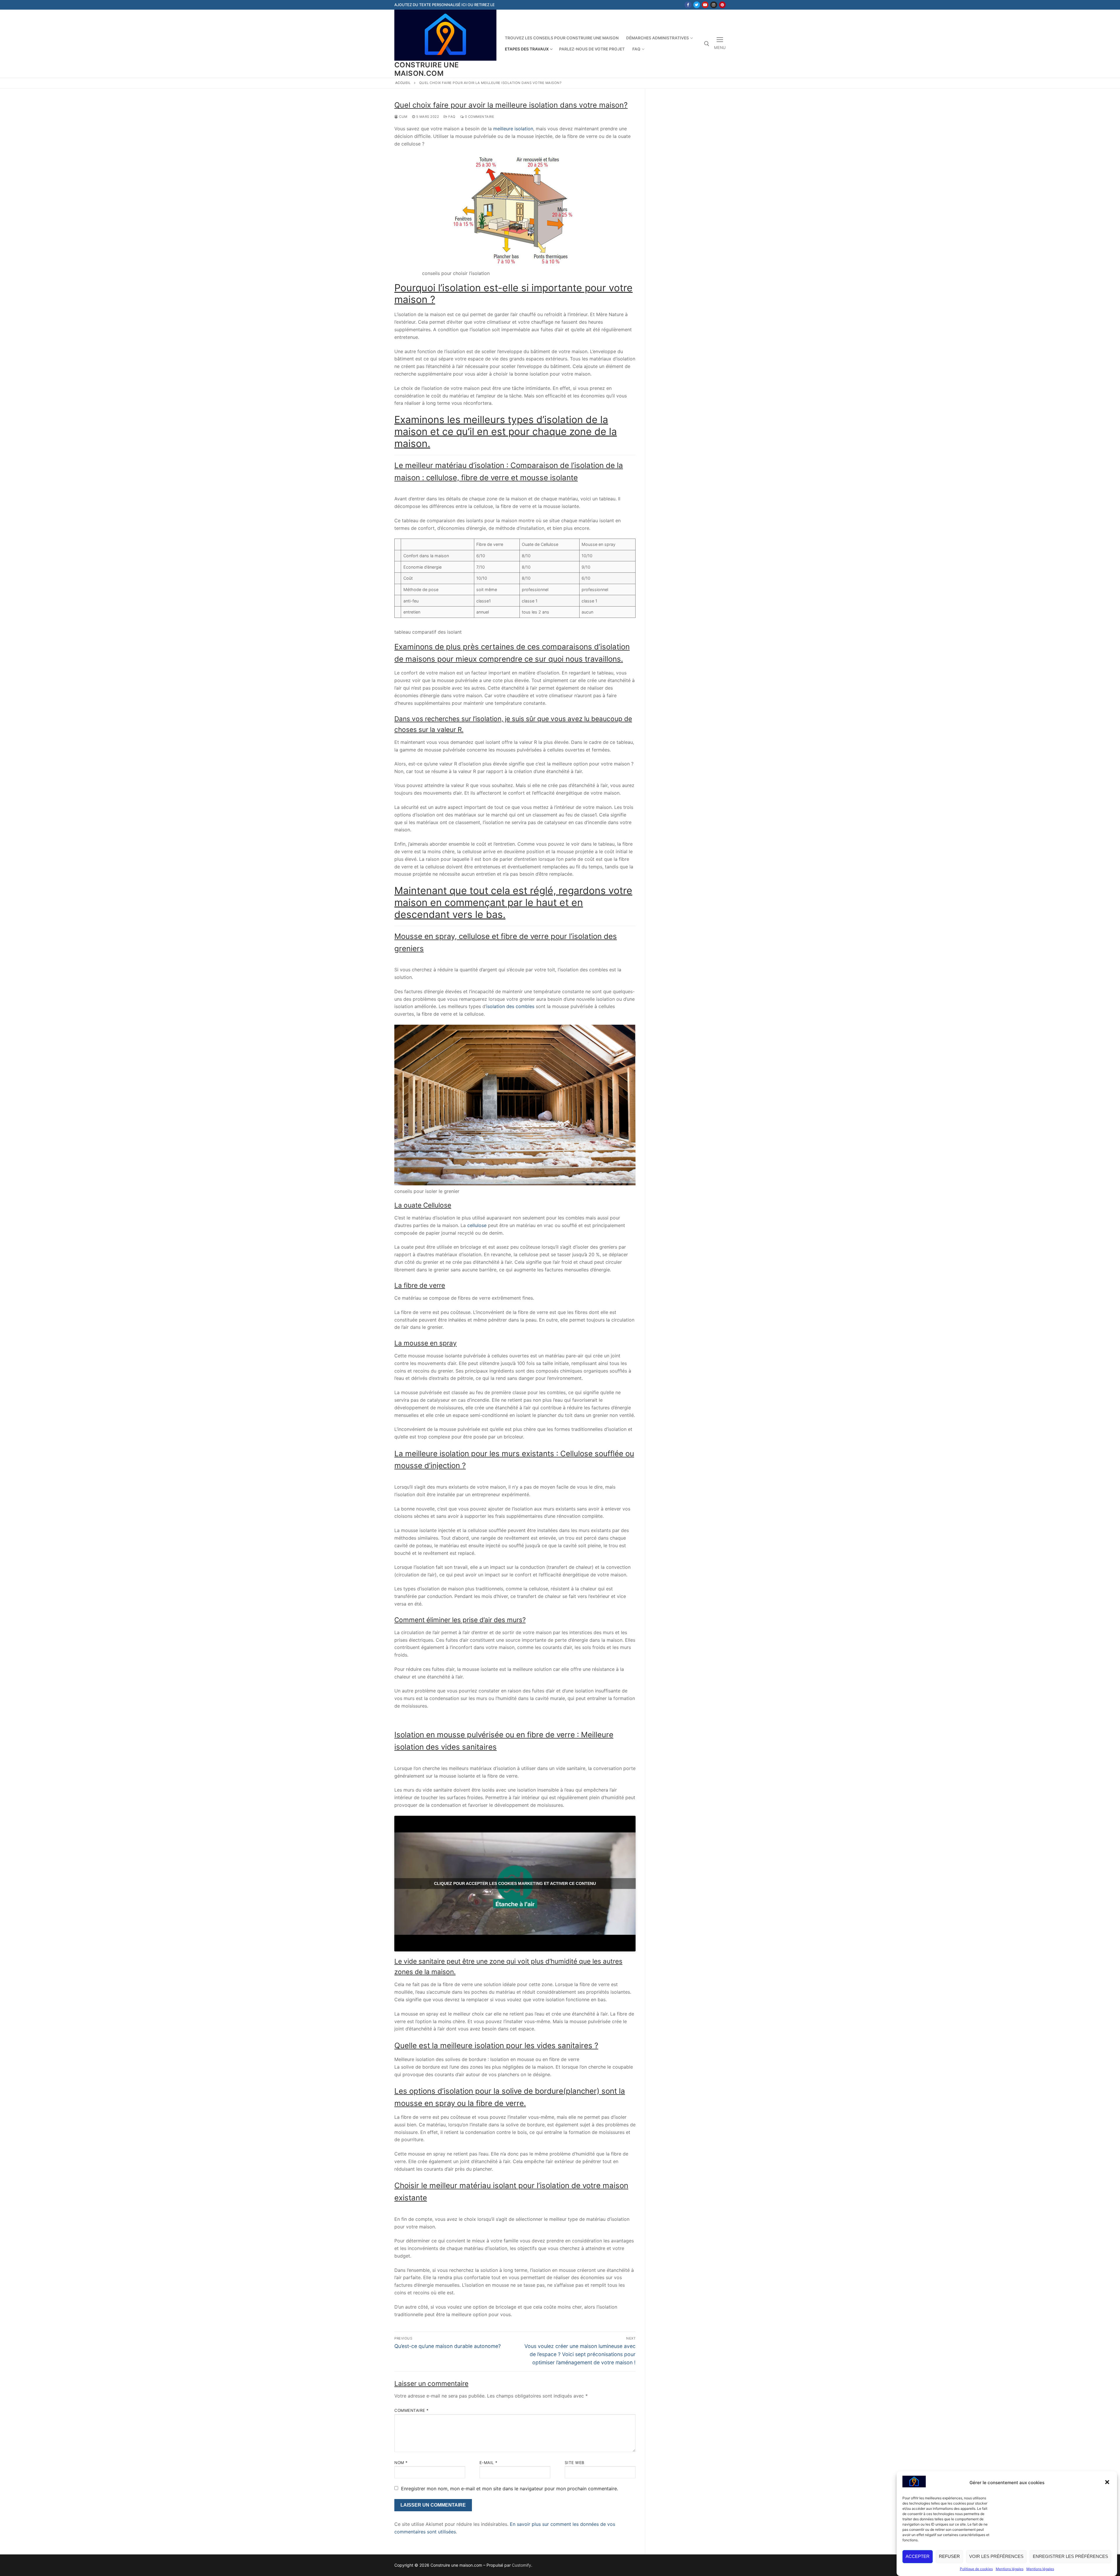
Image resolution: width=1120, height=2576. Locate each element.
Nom (401, 2463)
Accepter (918, 2556)
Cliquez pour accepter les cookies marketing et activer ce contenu (515, 1883)
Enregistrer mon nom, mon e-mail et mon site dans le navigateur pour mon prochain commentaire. (510, 2489)
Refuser (949, 2556)
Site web (575, 2463)
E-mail (489, 2463)
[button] (1108, 2483)
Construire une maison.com (427, 69)
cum (403, 117)
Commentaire (412, 2410)
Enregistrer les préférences (1070, 2556)
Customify (521, 2565)
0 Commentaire (479, 117)
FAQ (452, 117)
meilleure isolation (513, 129)
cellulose (477, 1225)
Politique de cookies (976, 2569)
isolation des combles (510, 1006)
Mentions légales (1010, 2569)
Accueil (403, 83)
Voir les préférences (996, 2556)
